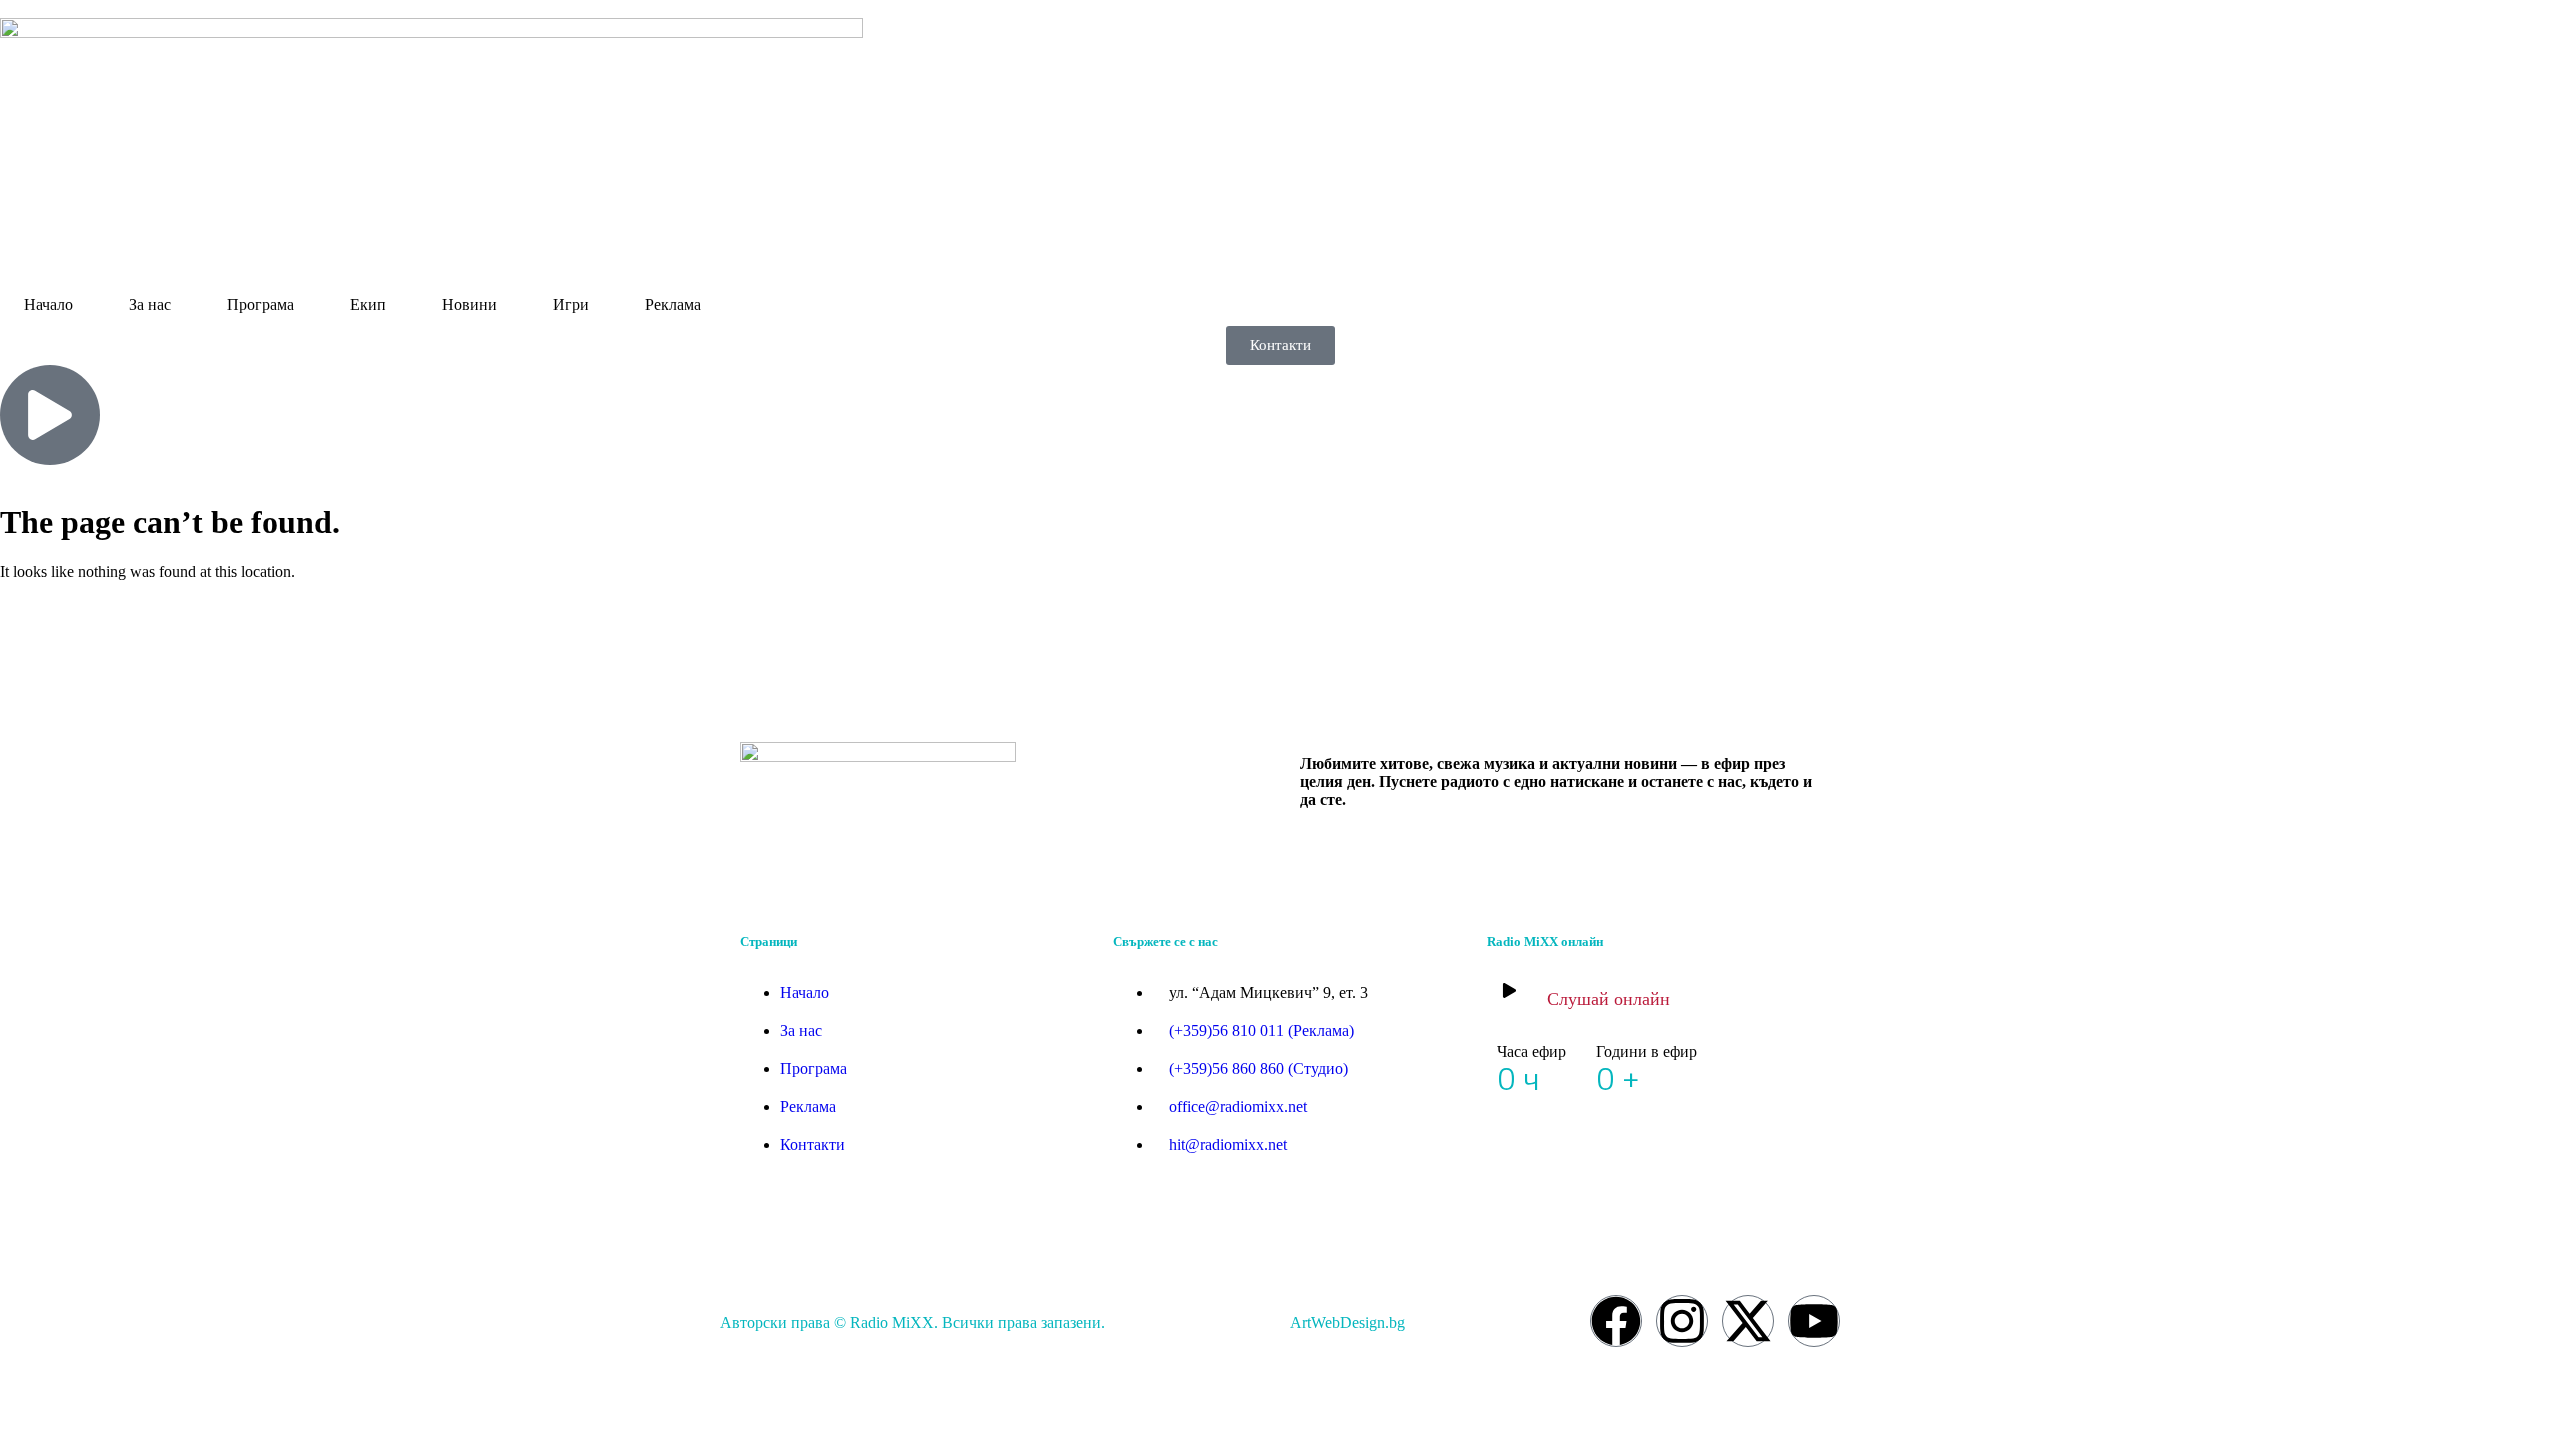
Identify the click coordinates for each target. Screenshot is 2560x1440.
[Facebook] (1616, 1321)
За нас (150, 304)
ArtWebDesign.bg (1347, 1322)
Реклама (673, 304)
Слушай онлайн (1608, 999)
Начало (48, 304)
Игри (571, 304)
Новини (469, 304)
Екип (368, 304)
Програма (260, 304)
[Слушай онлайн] (1509, 990)
